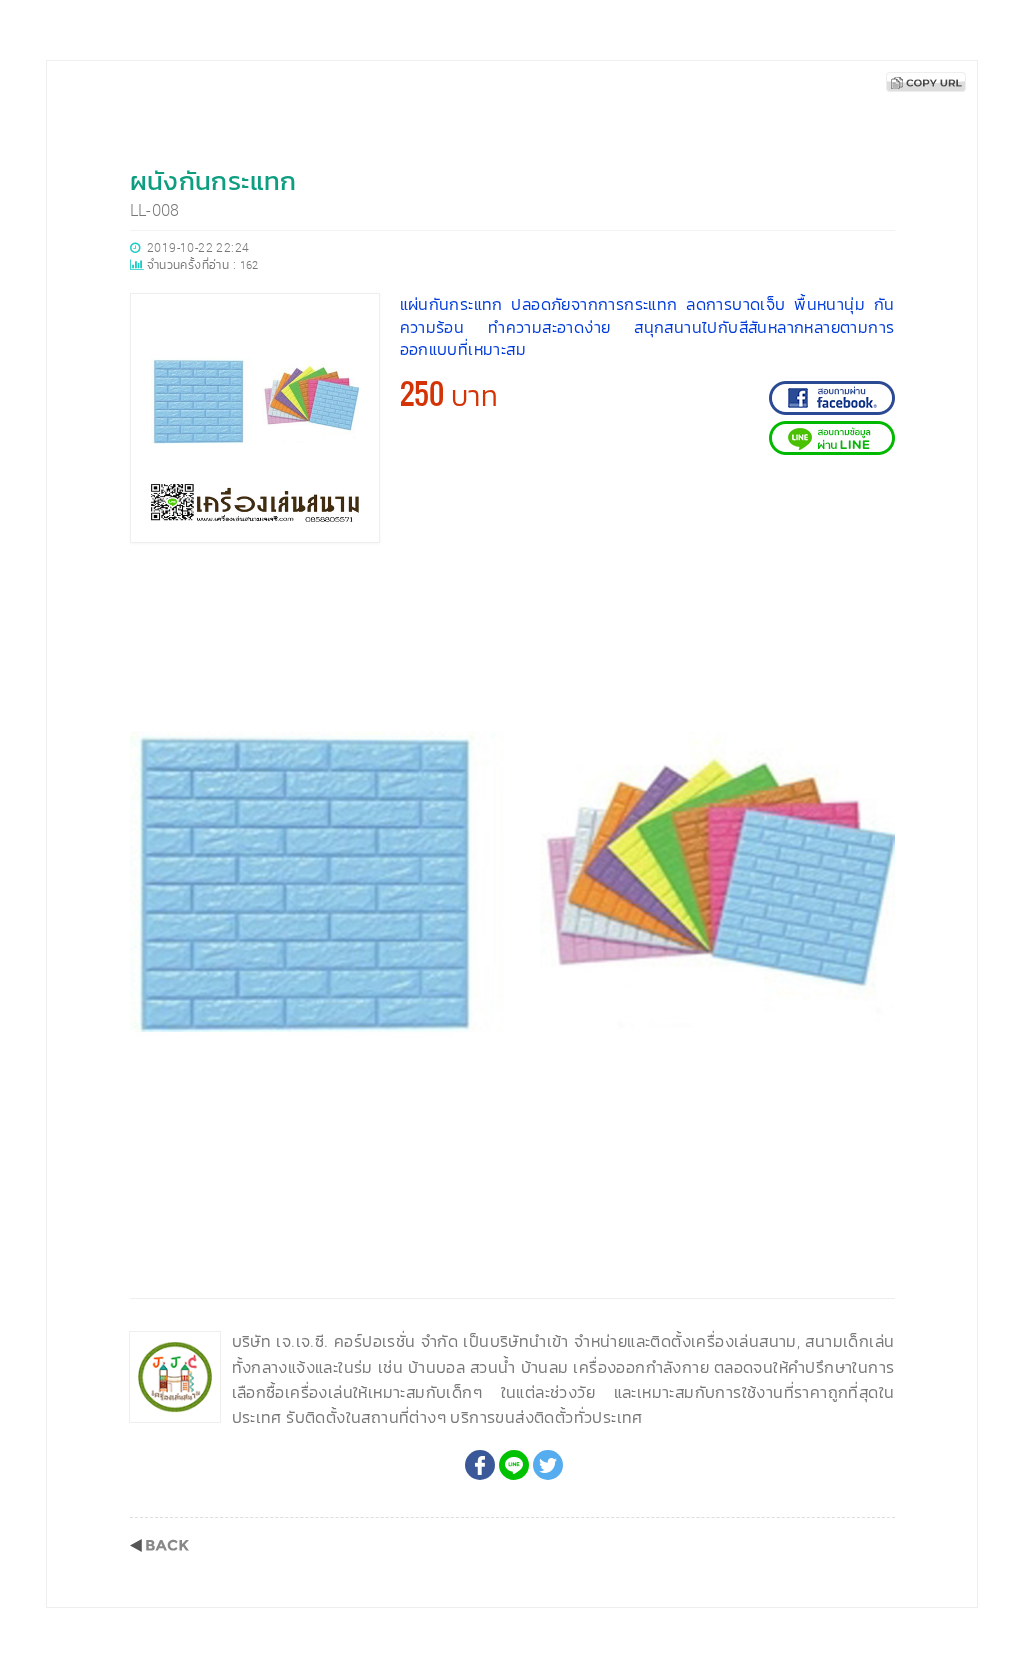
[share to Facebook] (480, 1465)
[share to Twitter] (548, 1465)
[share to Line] (514, 1465)
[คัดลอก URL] (926, 82)
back (159, 1545)
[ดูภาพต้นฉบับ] (874, 584)
